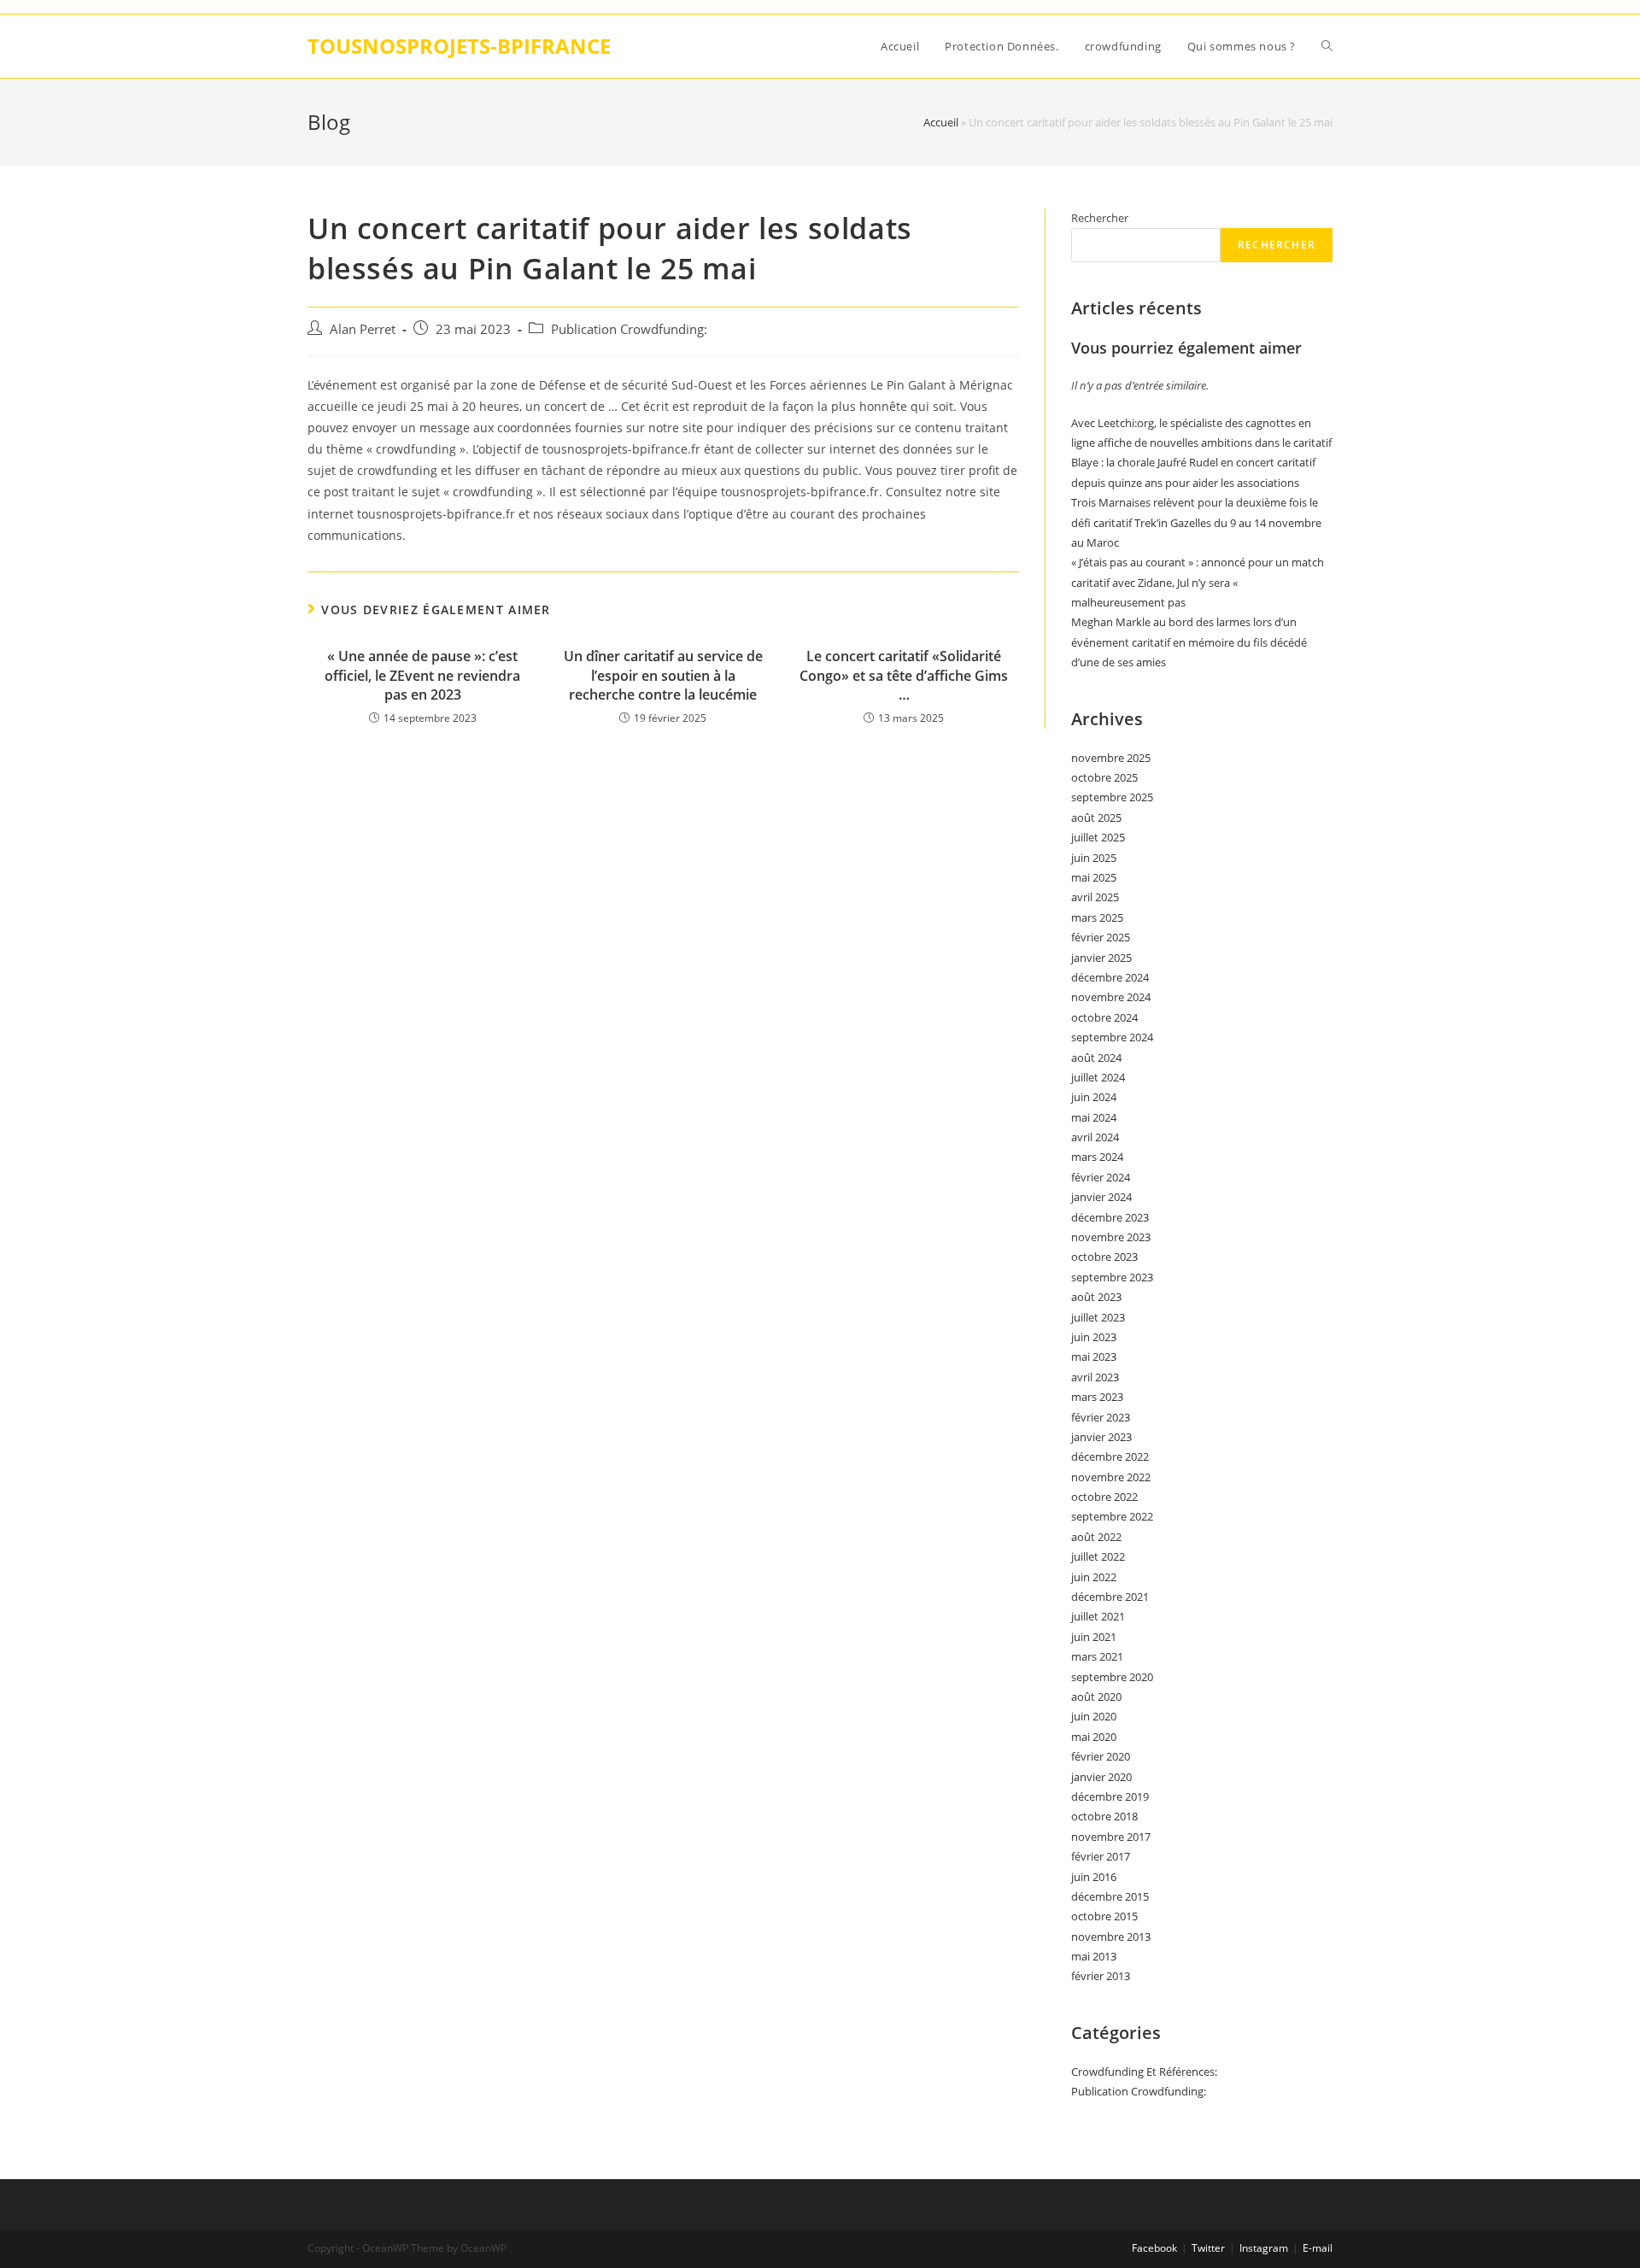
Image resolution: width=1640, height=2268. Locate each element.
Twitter (1208, 2248)
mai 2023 (1094, 1357)
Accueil (941, 122)
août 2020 (1096, 1697)
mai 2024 (1094, 1117)
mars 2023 (1097, 1397)
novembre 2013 (1111, 1937)
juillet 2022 (1098, 1556)
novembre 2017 (1111, 1837)
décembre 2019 (1110, 1796)
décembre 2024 (1110, 977)
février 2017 (1101, 1856)
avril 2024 (1095, 1137)
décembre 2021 (1110, 1597)
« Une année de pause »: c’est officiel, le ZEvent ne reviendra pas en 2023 (422, 675)
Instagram (1264, 2248)
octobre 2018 (1104, 1816)
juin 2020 (1094, 1716)
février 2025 (1101, 937)
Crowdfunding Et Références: (1144, 2072)
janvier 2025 (1101, 958)
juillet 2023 (1098, 1317)
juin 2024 (1094, 1097)
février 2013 (1101, 1976)
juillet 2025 (1098, 837)
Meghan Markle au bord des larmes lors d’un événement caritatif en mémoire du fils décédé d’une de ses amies (1189, 642)
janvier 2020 (1101, 1777)
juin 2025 (1094, 858)
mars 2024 (1097, 1157)
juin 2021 (1094, 1637)
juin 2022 (1094, 1577)
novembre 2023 (1111, 1237)
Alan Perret (363, 329)
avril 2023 (1095, 1377)
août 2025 (1096, 818)
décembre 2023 (1110, 1217)
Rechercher (1100, 218)
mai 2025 (1094, 877)
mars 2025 (1097, 917)
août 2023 (1096, 1297)
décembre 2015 (1110, 1896)
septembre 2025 (1112, 797)
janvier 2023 (1101, 1437)
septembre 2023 (1112, 1277)
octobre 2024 (1104, 1017)
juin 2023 (1094, 1337)
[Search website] (1327, 46)
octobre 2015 (1104, 1916)
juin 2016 (1094, 1877)
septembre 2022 (1112, 1516)
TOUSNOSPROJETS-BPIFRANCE (459, 46)
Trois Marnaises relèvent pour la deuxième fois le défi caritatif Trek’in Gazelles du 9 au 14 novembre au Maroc (1196, 522)
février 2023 (1101, 1417)
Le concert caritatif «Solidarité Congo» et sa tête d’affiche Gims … (904, 675)
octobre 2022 (1104, 1497)
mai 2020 (1094, 1737)
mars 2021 (1097, 1656)
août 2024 (1096, 1058)
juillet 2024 (1098, 1077)
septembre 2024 (1112, 1037)
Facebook (1154, 2248)
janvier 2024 (1101, 1197)
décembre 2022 (1110, 1456)
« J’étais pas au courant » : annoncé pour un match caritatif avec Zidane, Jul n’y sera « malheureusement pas (1198, 582)
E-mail (1318, 2248)
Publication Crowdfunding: (629, 329)
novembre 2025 (1111, 758)
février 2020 (1101, 1756)
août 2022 (1096, 1537)
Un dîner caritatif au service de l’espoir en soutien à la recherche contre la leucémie (663, 675)
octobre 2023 (1104, 1257)
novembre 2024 (1111, 997)
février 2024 (1101, 1177)
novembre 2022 (1111, 1477)
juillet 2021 (1098, 1616)
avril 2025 (1095, 897)
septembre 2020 (1112, 1677)
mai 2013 (1094, 1956)
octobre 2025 (1104, 777)
